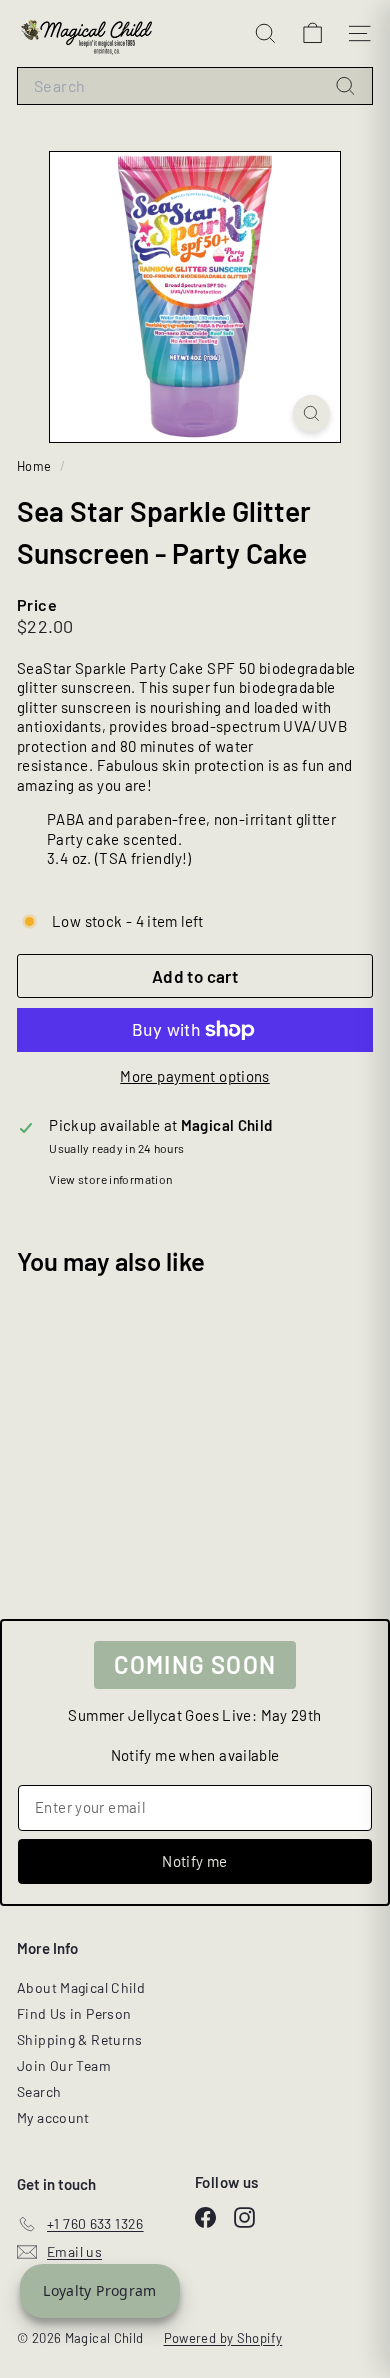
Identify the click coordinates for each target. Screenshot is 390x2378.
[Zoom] (311, 413)
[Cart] (312, 33)
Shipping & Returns (80, 2039)
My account (53, 2117)
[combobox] (195, 86)
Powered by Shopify (223, 2338)
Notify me (194, 1861)
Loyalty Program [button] (100, 2290)
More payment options (195, 1076)
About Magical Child (81, 1987)
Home (36, 466)
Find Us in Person (74, 2013)
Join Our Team (64, 2065)
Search (39, 2091)
